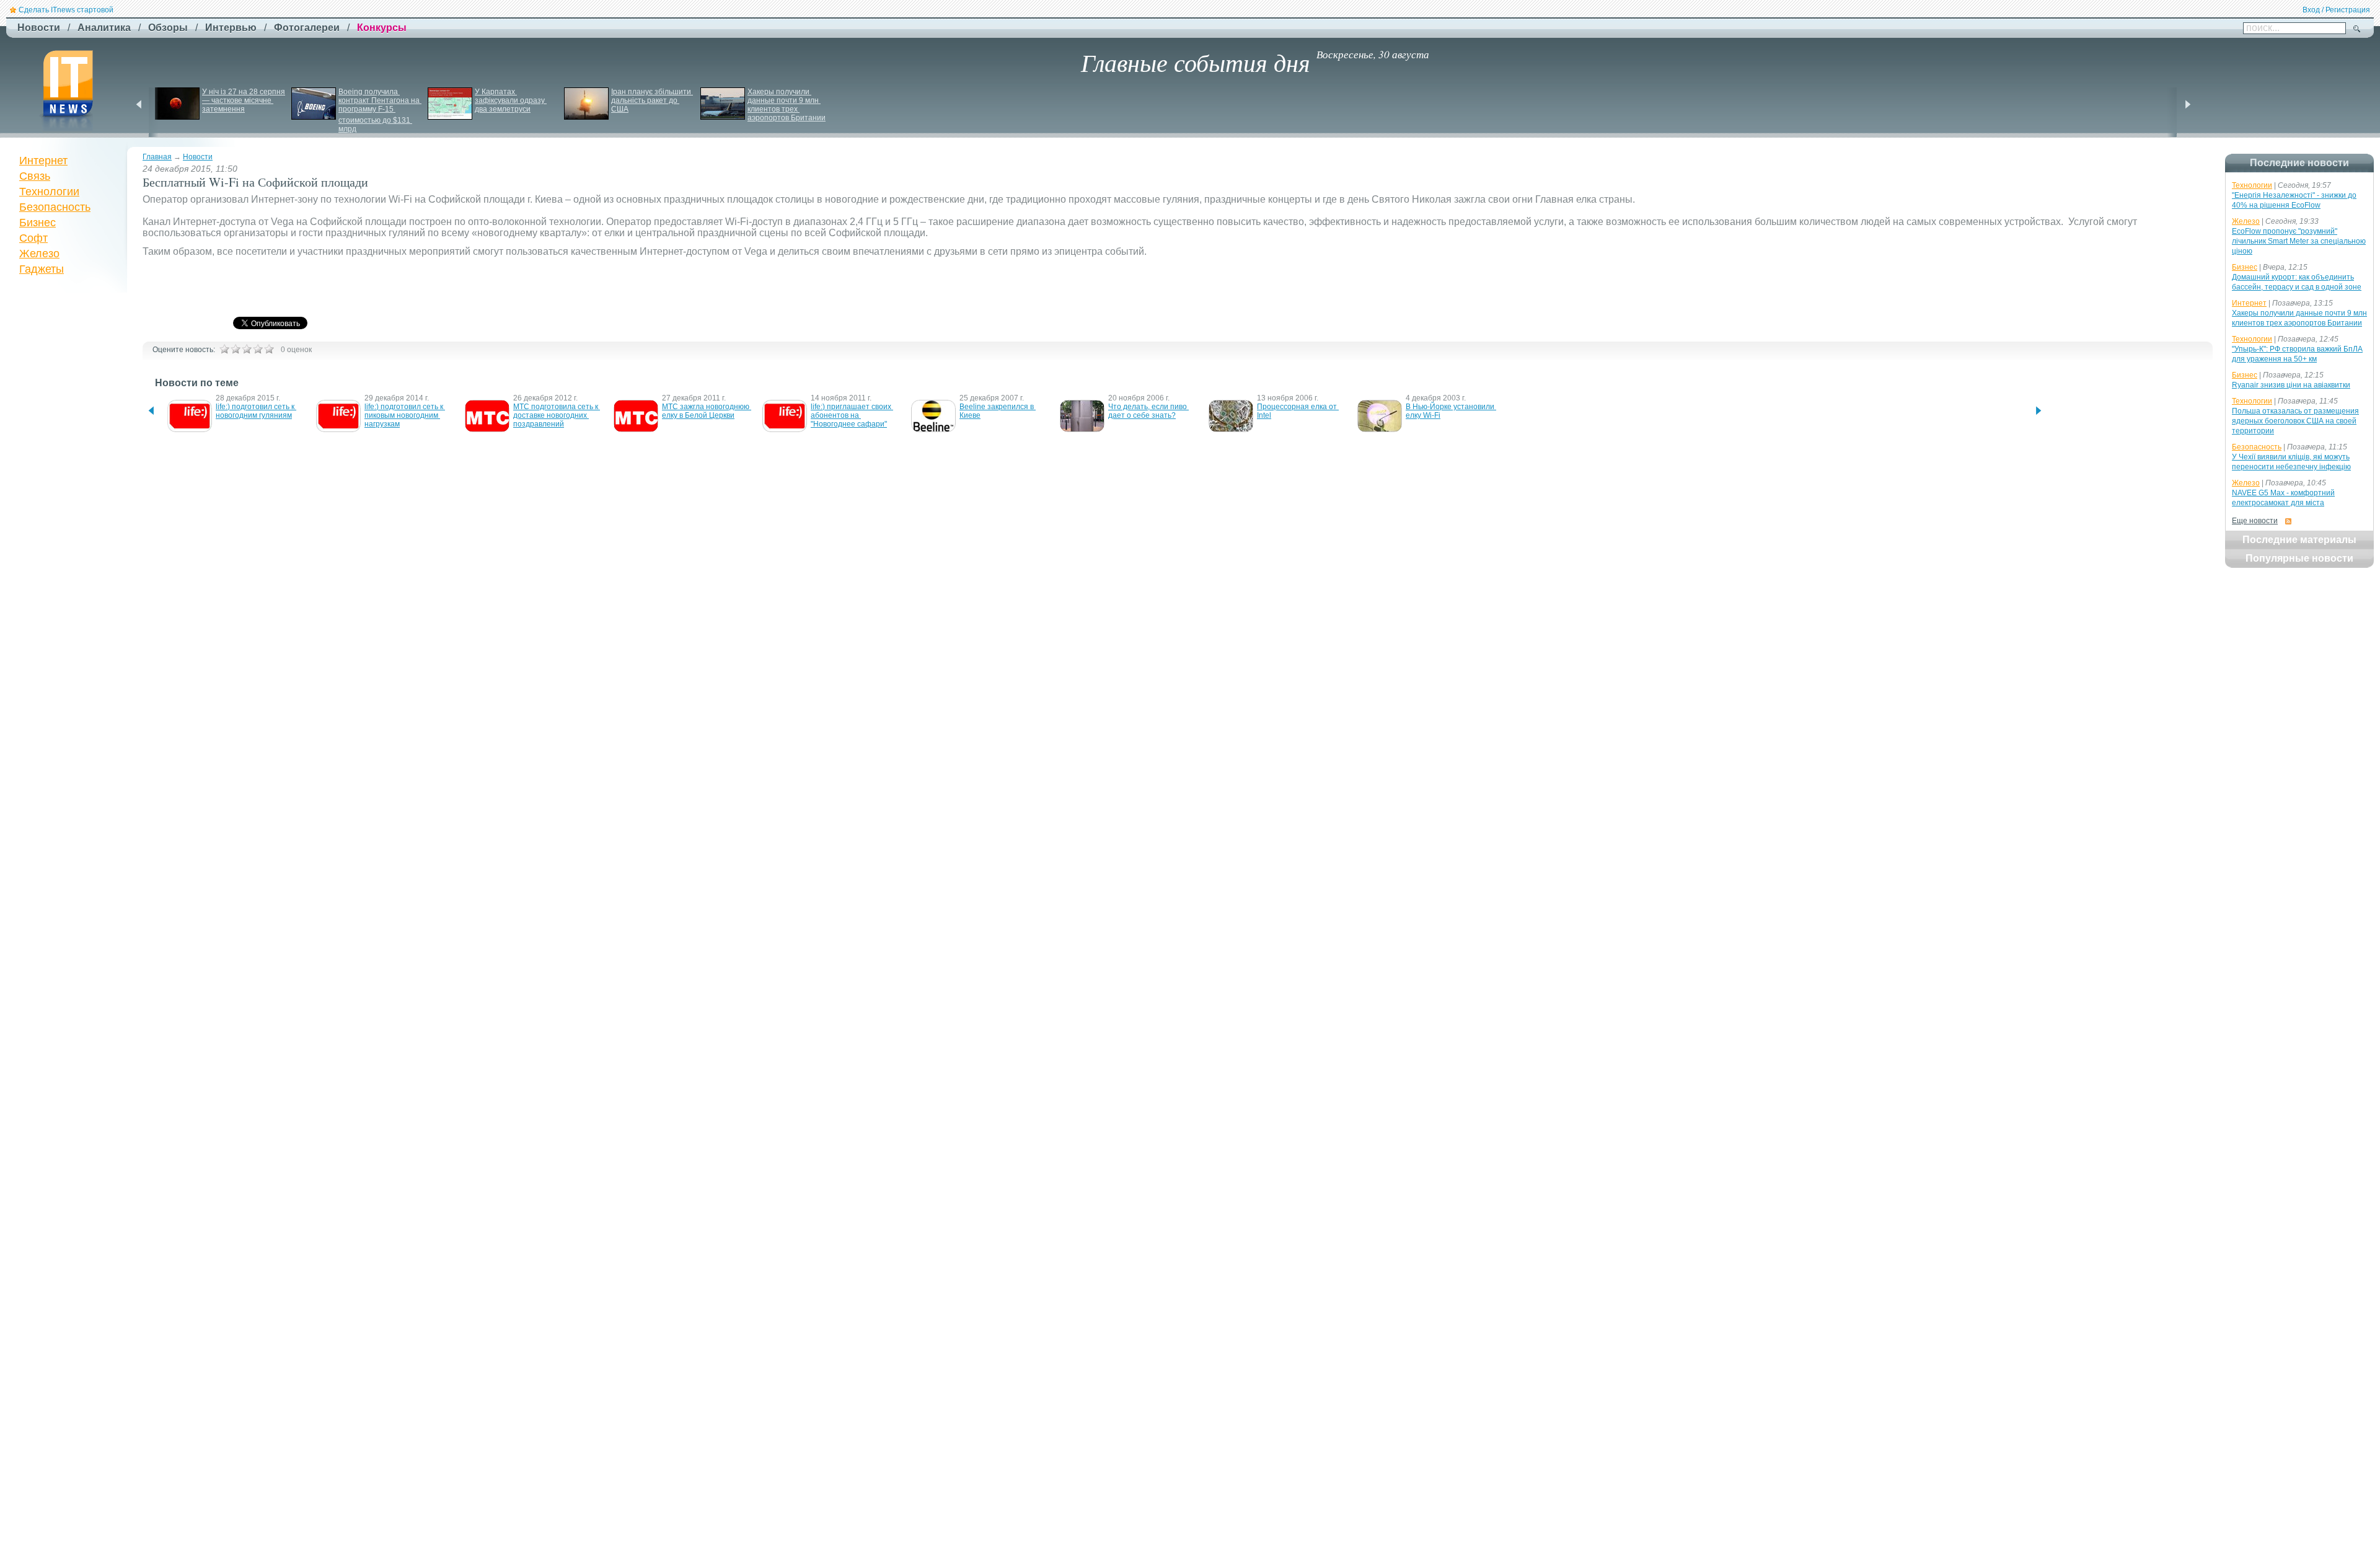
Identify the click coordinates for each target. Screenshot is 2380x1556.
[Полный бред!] (224, 349)
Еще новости (2255, 521)
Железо (39, 254)
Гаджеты (42, 269)
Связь (35, 176)
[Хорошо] (258, 349)
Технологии (49, 192)
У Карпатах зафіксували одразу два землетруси (511, 100)
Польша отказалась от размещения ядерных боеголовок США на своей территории (2295, 421)
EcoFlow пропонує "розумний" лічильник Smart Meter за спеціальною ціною (2299, 241)
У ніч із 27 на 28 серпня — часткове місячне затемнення (245, 100)
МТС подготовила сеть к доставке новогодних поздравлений (557, 415)
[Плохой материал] (236, 349)
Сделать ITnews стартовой (66, 10)
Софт (33, 238)
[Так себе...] (247, 349)
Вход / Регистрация (2336, 10)
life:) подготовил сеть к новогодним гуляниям (256, 411)
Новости (198, 157)
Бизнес (37, 223)
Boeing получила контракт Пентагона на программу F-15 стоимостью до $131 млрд (380, 110)
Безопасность (55, 207)
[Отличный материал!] (269, 349)
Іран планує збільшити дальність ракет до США (652, 100)
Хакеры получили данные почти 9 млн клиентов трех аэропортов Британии (787, 105)
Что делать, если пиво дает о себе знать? (1148, 411)
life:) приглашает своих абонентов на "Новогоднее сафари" (852, 415)
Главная (157, 157)
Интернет (43, 161)
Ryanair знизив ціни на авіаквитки (2291, 385)
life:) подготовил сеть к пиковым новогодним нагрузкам (405, 415)
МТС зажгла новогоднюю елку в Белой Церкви (707, 411)
